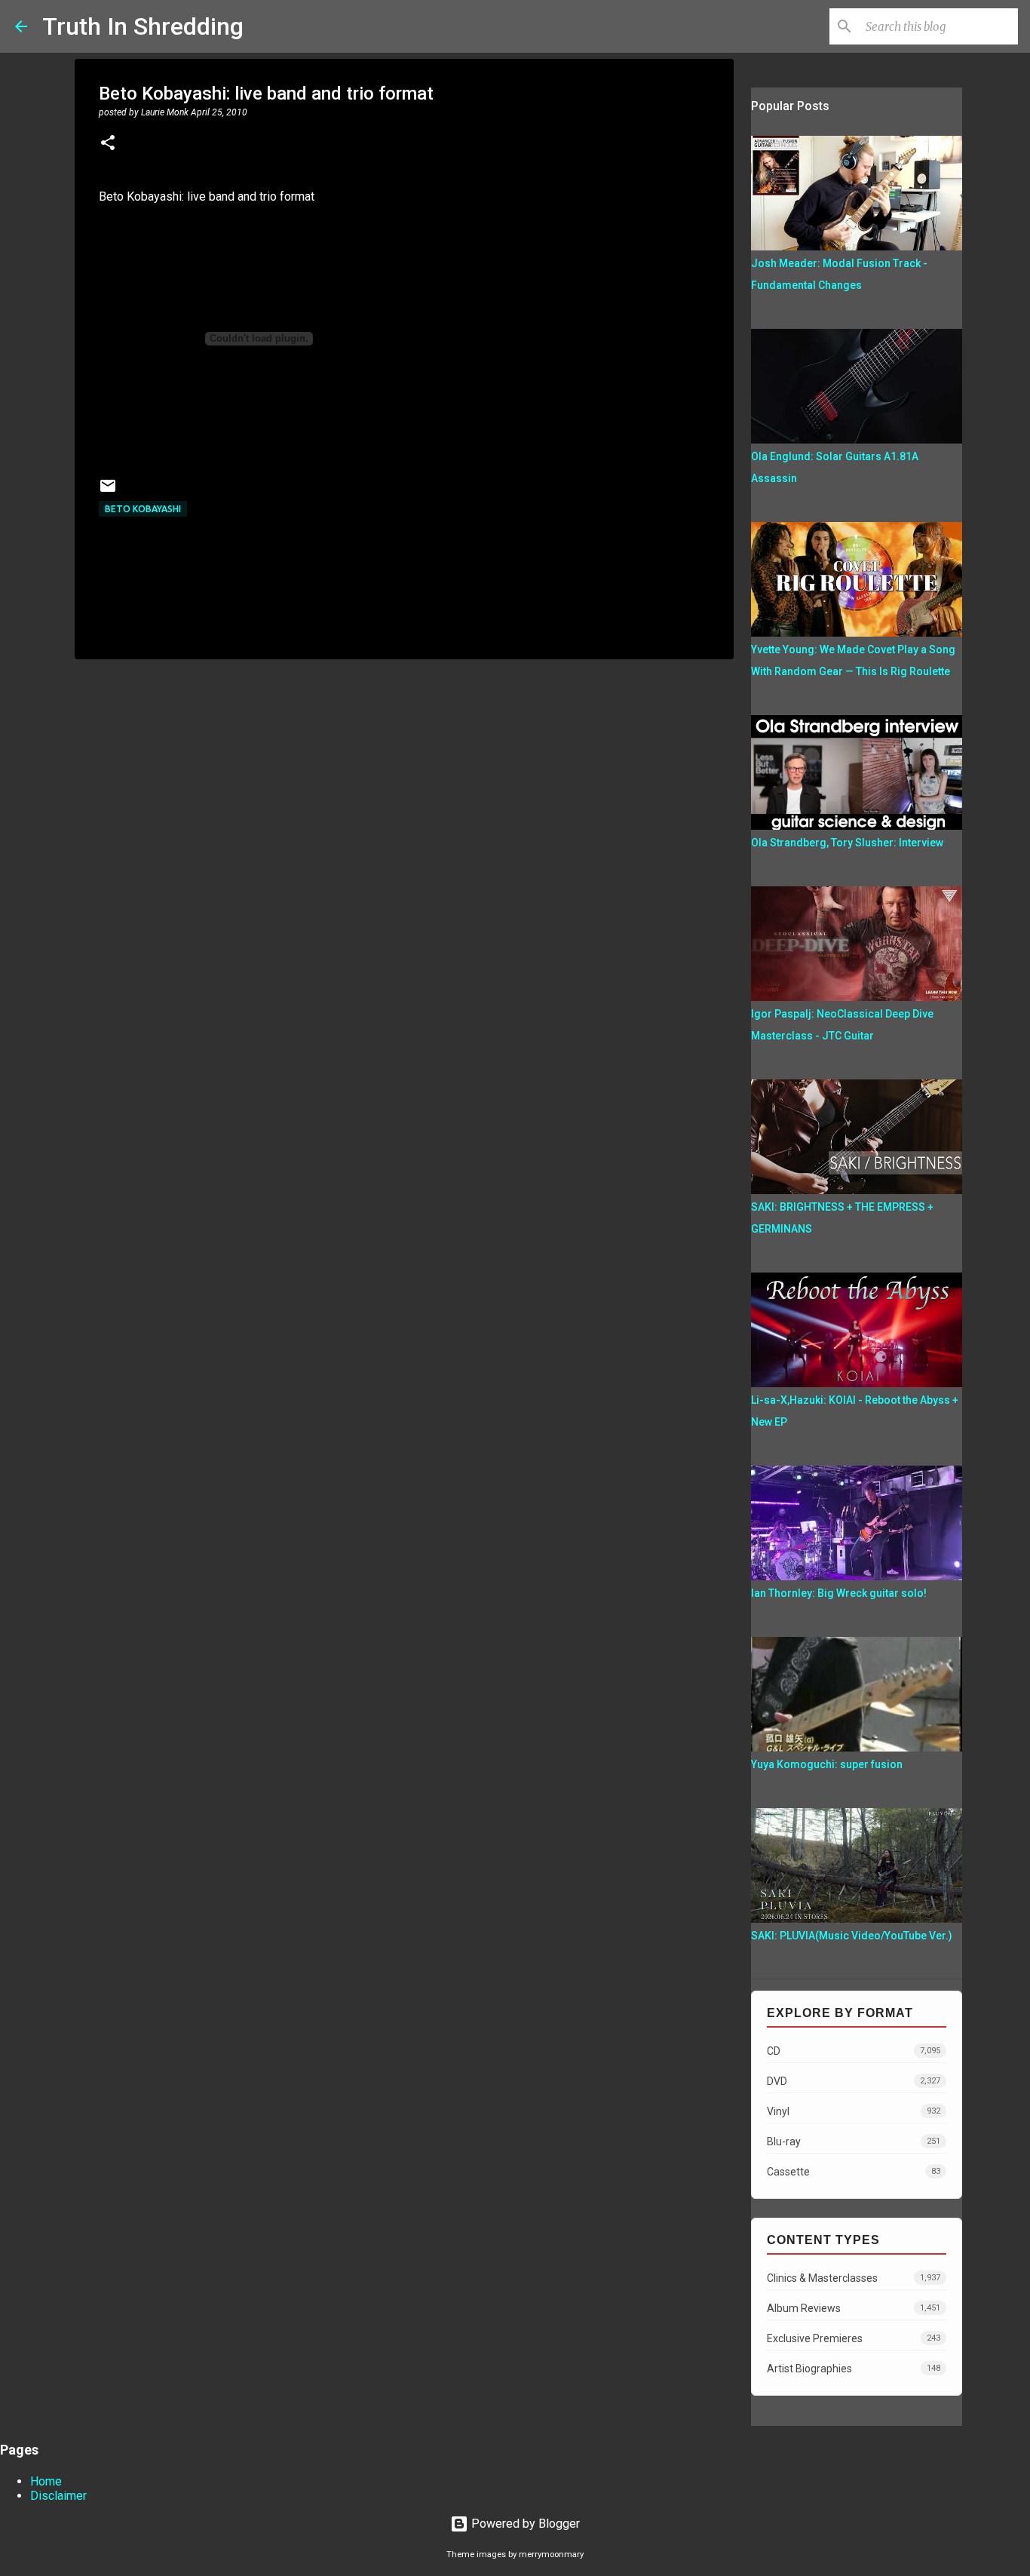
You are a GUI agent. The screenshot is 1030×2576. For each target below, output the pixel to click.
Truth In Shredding (143, 26)
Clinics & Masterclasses (854, 2278)
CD (854, 2051)
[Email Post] (108, 491)
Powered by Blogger (524, 2524)
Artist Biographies (854, 2369)
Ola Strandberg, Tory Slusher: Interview (847, 843)
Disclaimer (58, 2496)
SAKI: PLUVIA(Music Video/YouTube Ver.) (852, 1936)
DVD (854, 2081)
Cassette (854, 2172)
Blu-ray (854, 2142)
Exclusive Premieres (854, 2338)
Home (46, 2481)
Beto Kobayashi (143, 509)
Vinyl (854, 2111)
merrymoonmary (551, 2555)
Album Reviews (854, 2308)
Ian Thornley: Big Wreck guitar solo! (839, 1593)
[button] (108, 144)
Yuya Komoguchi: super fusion (827, 1764)
